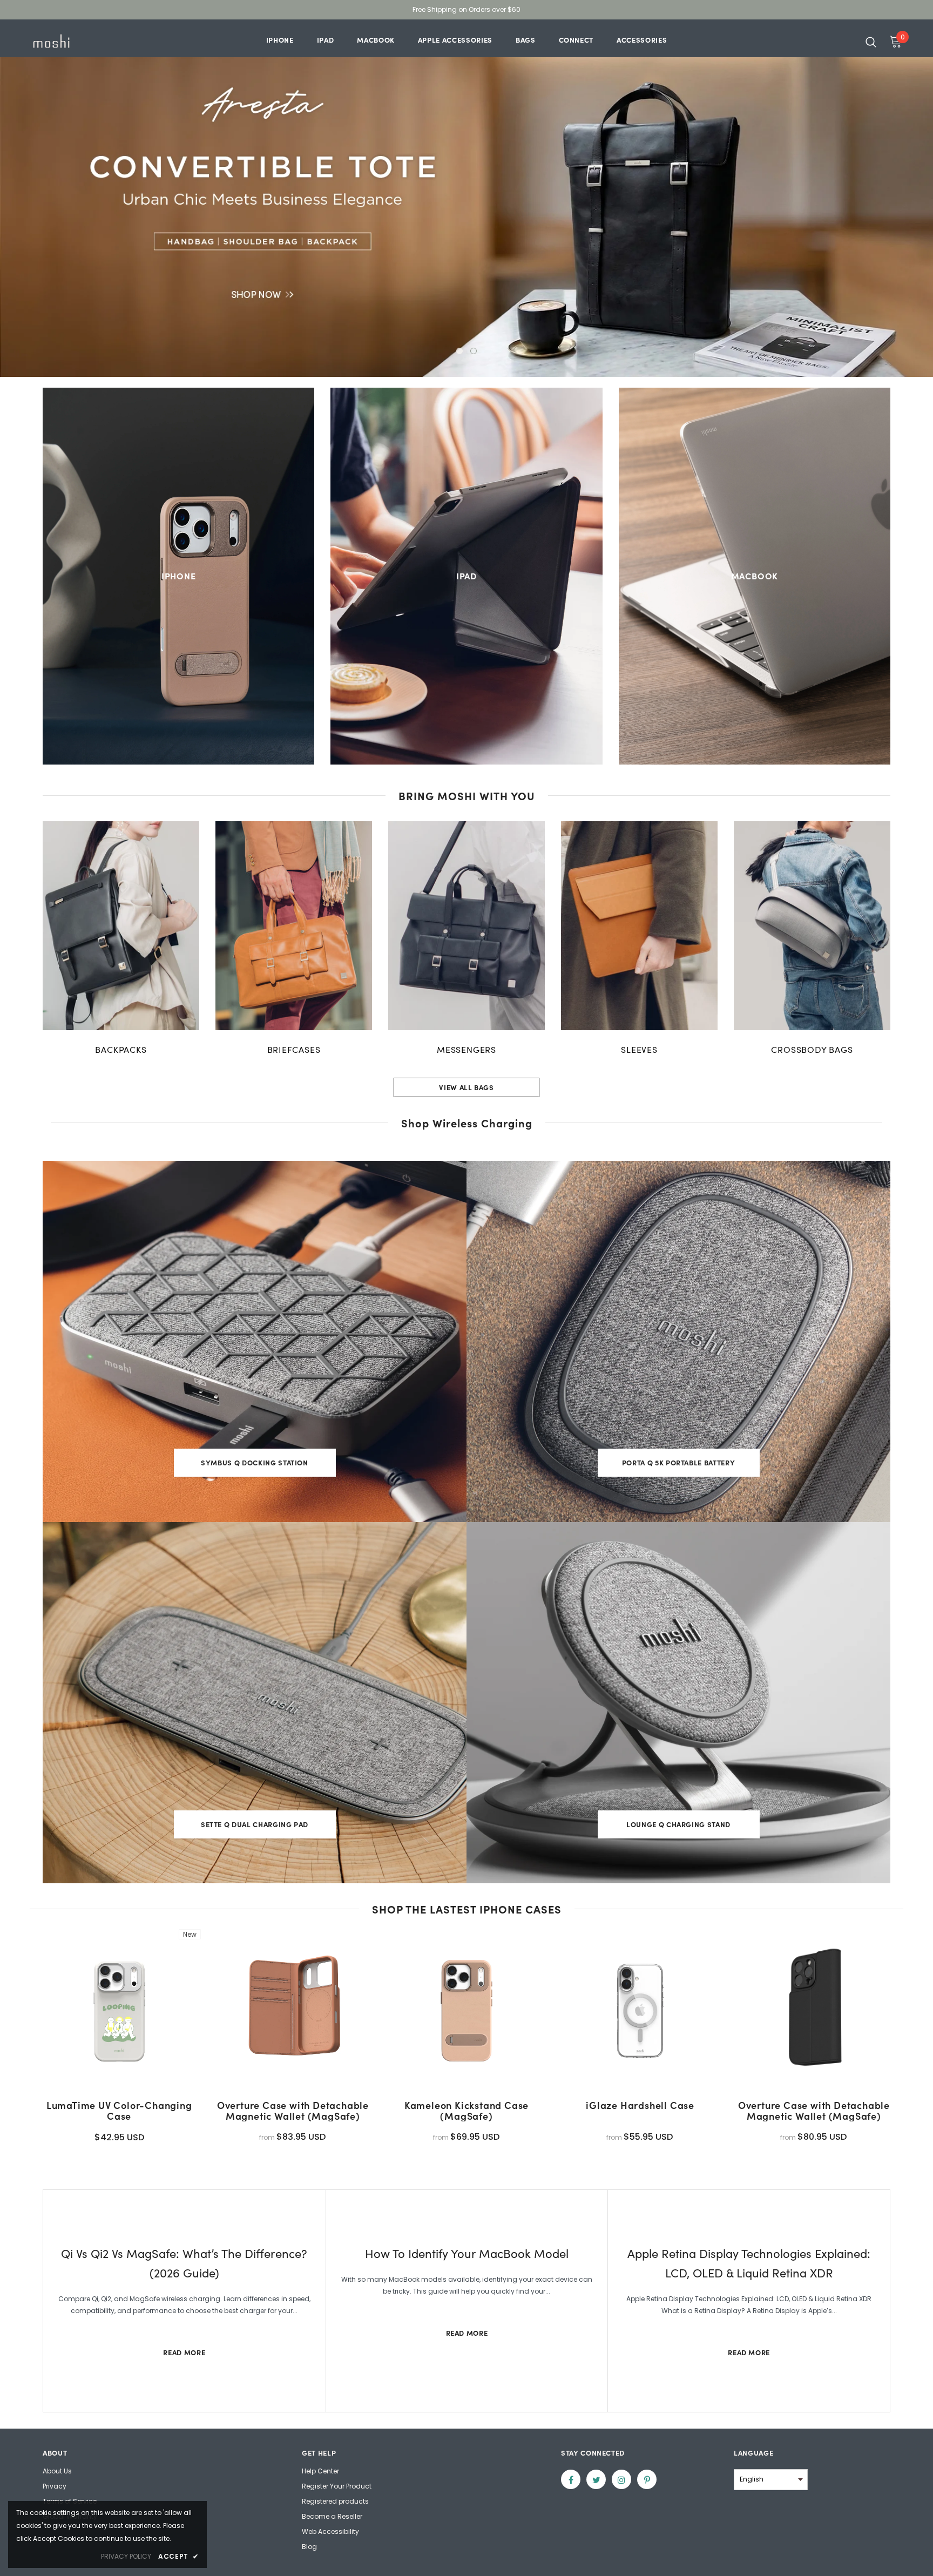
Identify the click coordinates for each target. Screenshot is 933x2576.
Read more (184, 2352)
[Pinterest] (647, 2479)
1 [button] (459, 351)
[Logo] (93, 41)
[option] (466, 198)
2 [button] (474, 351)
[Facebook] (571, 2479)
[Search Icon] (871, 42)
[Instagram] (621, 2479)
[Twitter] (596, 2479)
